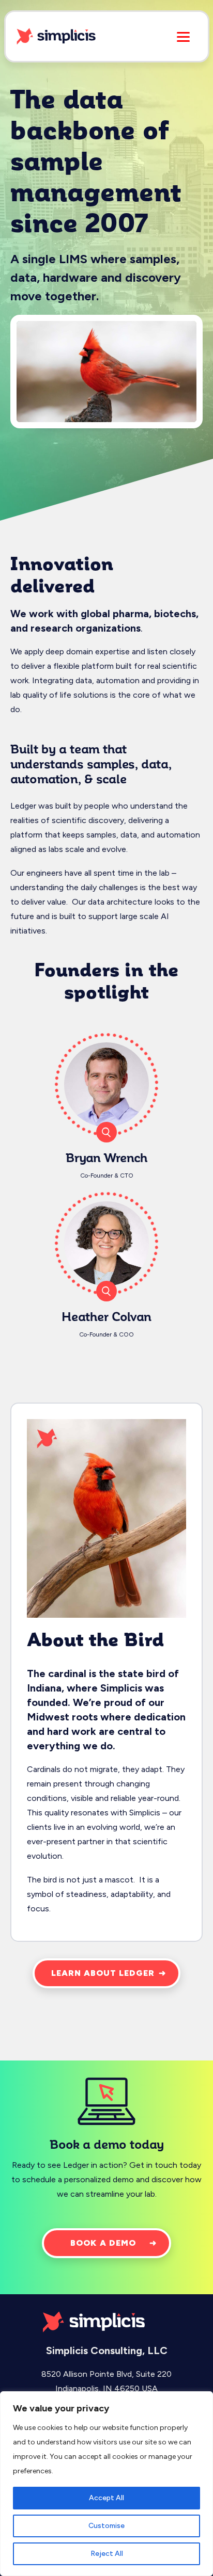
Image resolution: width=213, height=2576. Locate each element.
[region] (106, 2484)
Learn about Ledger (103, 1973)
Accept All (106, 2498)
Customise (106, 2526)
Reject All (107, 2554)
